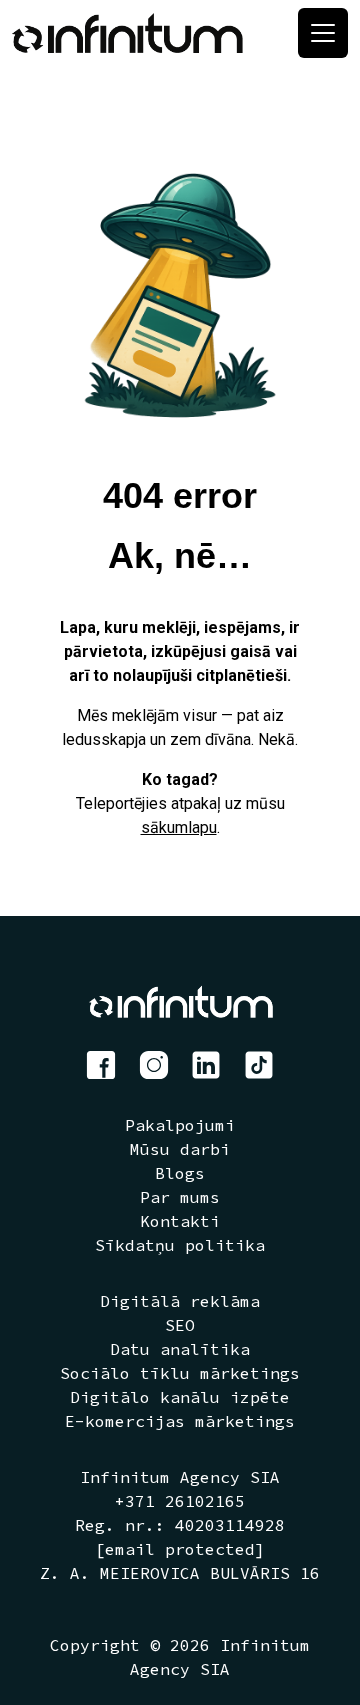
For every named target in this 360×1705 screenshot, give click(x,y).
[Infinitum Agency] (127, 33)
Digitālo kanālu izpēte (180, 1397)
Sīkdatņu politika (180, 1245)
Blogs (180, 1173)
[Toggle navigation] (323, 33)
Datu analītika (180, 1349)
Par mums (180, 1197)
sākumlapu (179, 827)
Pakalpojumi (180, 1125)
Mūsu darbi (180, 1149)
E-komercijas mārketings (180, 1421)
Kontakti (180, 1221)
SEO (180, 1325)
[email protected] (180, 1549)
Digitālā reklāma (180, 1301)
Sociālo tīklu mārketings (180, 1373)
